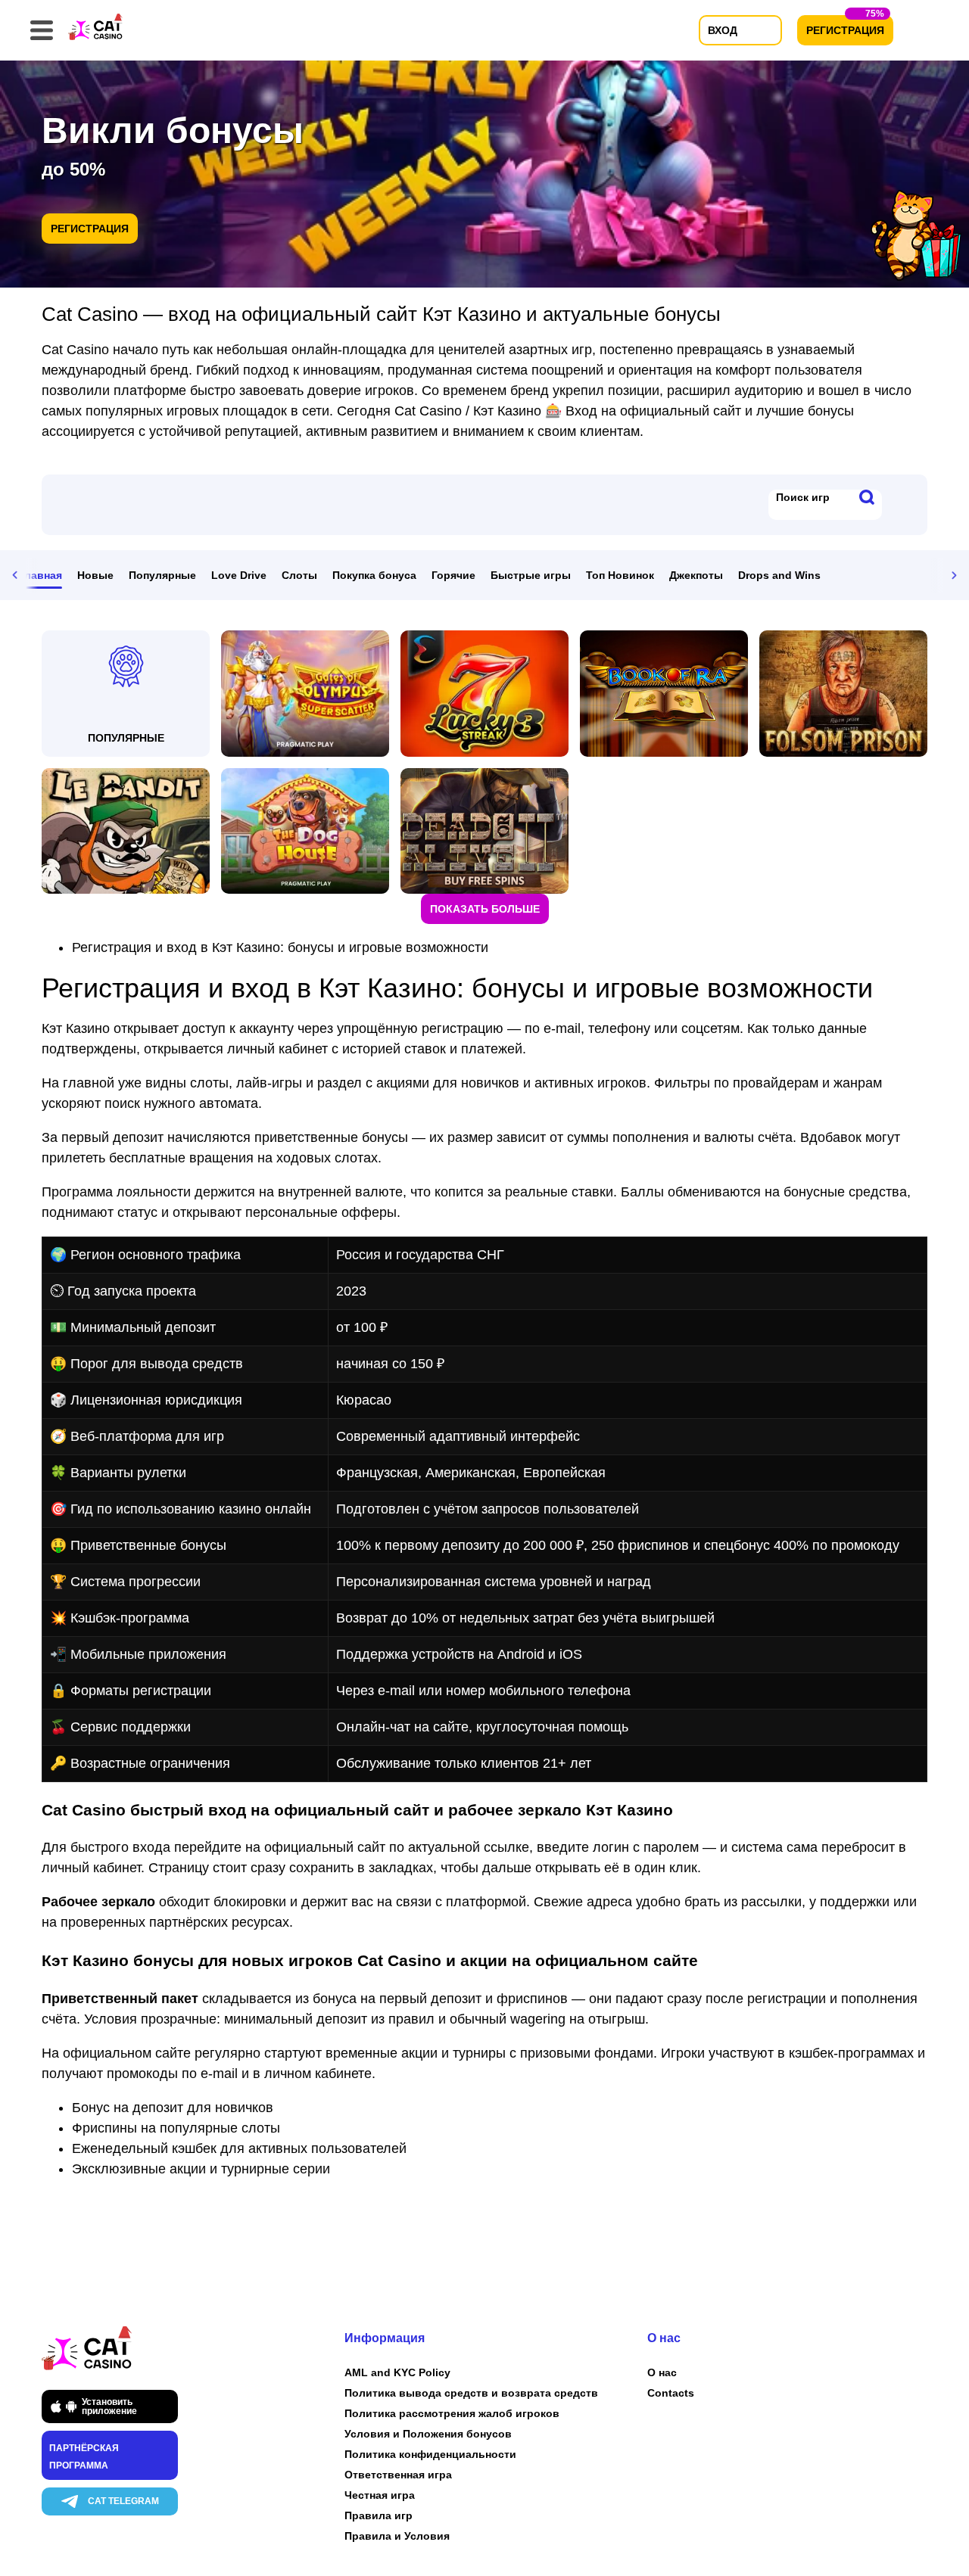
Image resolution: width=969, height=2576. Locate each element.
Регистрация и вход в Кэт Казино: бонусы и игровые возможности (280, 947)
